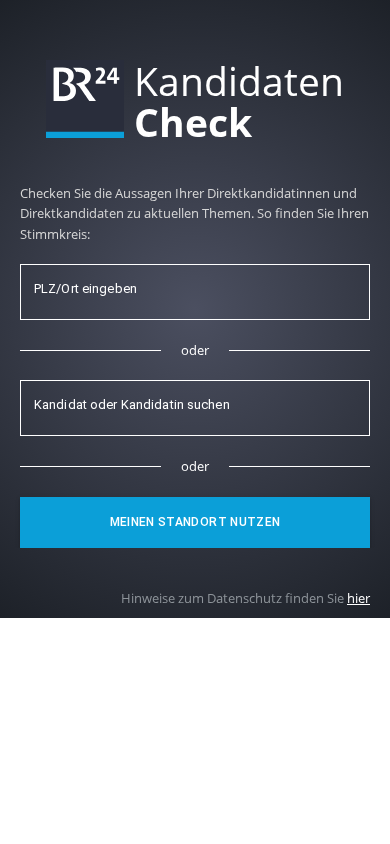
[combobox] (195, 292)
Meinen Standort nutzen (195, 522)
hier (358, 598)
